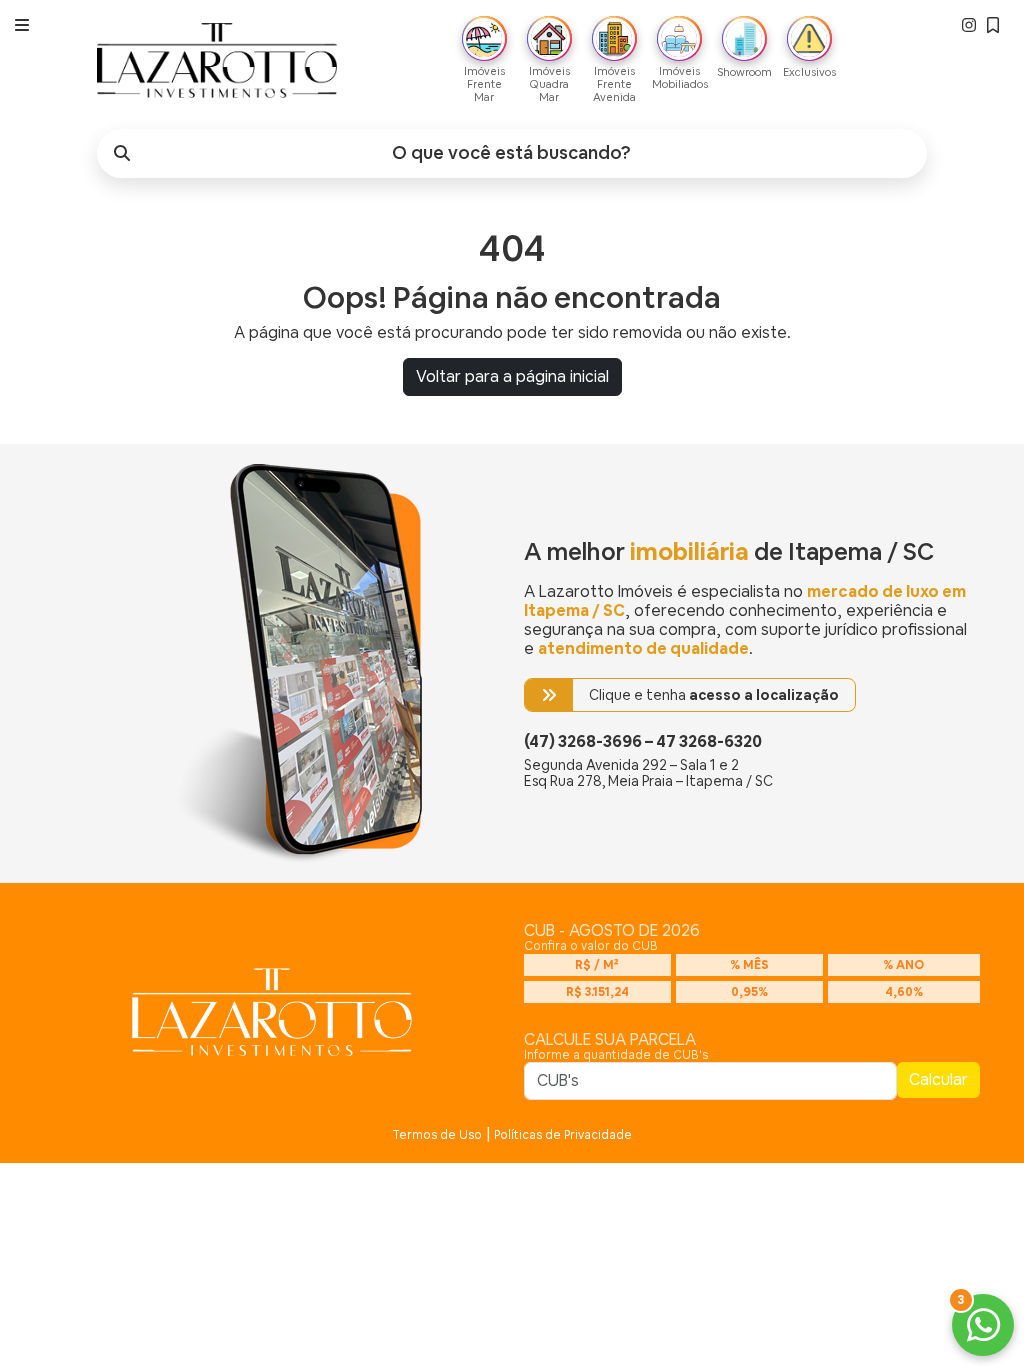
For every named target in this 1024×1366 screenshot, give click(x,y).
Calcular (938, 1079)
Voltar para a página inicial (512, 376)
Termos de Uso (437, 1135)
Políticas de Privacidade (563, 1135)
